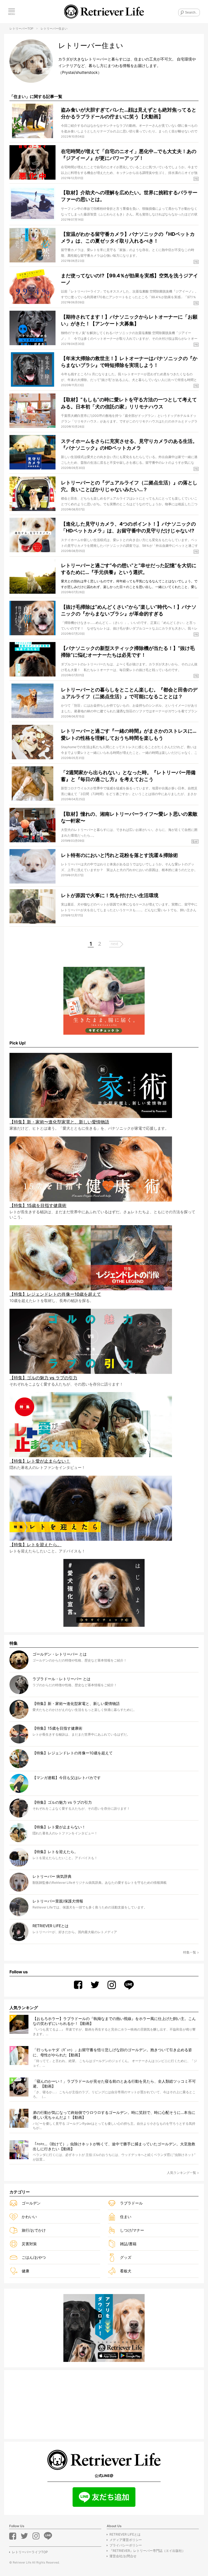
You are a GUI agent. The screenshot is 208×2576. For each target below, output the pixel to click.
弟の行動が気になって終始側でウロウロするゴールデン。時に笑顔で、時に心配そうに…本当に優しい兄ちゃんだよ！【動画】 (114, 2115)
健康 (25, 2271)
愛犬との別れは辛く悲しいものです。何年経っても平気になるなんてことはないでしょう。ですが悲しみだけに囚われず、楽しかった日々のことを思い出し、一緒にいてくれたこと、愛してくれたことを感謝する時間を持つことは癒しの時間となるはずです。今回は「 (129, 587)
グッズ (126, 2257)
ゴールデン (31, 2203)
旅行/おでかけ (34, 2230)
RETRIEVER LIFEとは (125, 2534)
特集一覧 (190, 1952)
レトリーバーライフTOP (30, 2552)
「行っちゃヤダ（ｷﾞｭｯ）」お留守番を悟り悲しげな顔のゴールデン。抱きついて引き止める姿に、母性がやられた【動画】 (112, 2052)
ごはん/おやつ (34, 2257)
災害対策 (29, 2244)
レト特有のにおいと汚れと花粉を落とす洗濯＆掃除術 (119, 855)
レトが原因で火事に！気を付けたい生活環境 (110, 895)
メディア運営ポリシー (126, 2540)
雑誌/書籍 (128, 2244)
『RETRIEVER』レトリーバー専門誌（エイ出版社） (147, 2551)
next (115, 944)
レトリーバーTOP (21, 28)
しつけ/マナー (132, 2230)
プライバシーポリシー (126, 2545)
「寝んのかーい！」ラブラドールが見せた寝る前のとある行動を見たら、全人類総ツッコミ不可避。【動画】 (114, 2084)
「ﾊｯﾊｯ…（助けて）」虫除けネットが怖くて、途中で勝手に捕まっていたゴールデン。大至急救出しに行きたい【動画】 (114, 2146)
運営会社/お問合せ (123, 2556)
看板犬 (126, 2271)
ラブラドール (131, 2203)
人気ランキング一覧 (181, 2173)
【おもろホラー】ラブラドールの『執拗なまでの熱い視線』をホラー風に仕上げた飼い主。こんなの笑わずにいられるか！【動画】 (114, 2021)
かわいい (29, 2217)
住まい (126, 2217)
